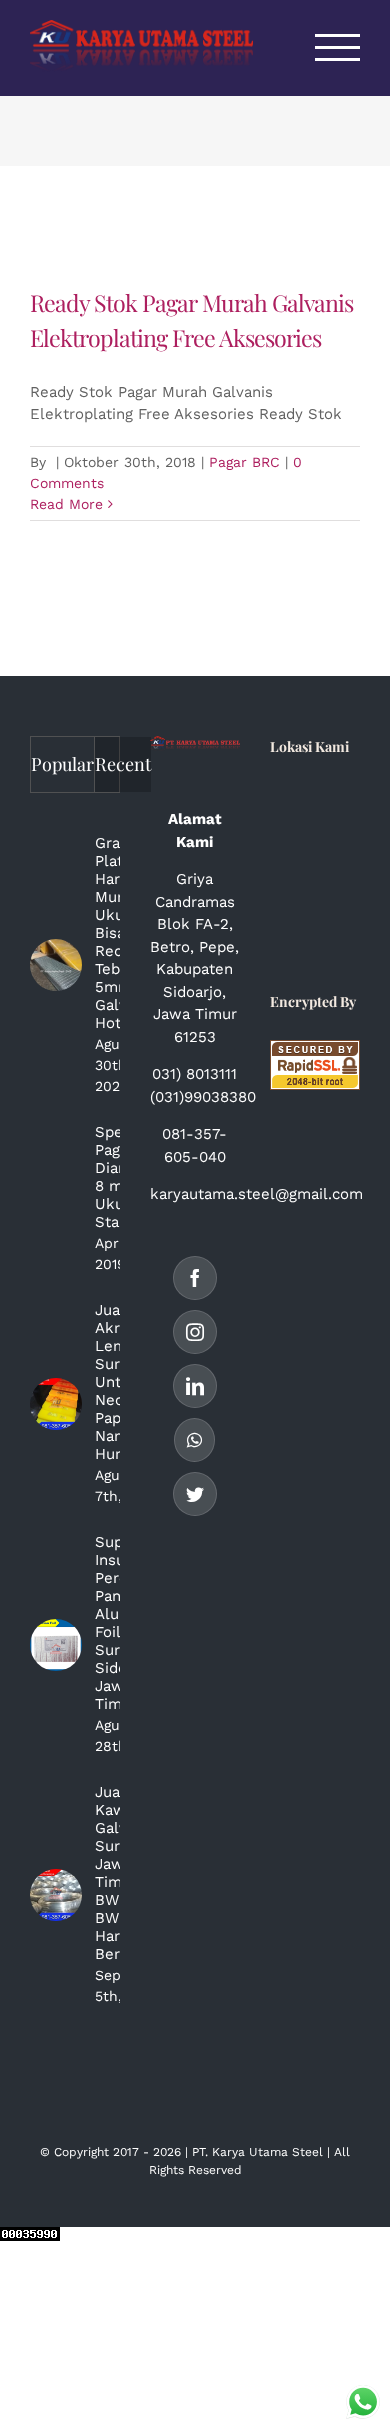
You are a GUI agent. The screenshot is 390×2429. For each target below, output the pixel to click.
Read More (66, 504)
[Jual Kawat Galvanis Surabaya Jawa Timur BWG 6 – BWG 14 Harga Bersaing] (56, 1895)
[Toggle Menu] (338, 47)
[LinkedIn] (195, 1386)
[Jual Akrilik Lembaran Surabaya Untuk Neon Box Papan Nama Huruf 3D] (56, 1404)
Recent (123, 764)
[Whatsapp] (194, 1440)
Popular (62, 764)
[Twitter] (195, 1494)
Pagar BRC (244, 462)
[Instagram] (195, 1332)
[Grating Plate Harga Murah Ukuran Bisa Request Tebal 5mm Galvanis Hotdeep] (56, 965)
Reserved (215, 2170)
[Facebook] (195, 1278)
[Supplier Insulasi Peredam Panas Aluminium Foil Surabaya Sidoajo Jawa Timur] (56, 1645)
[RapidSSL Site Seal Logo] (315, 1051)
